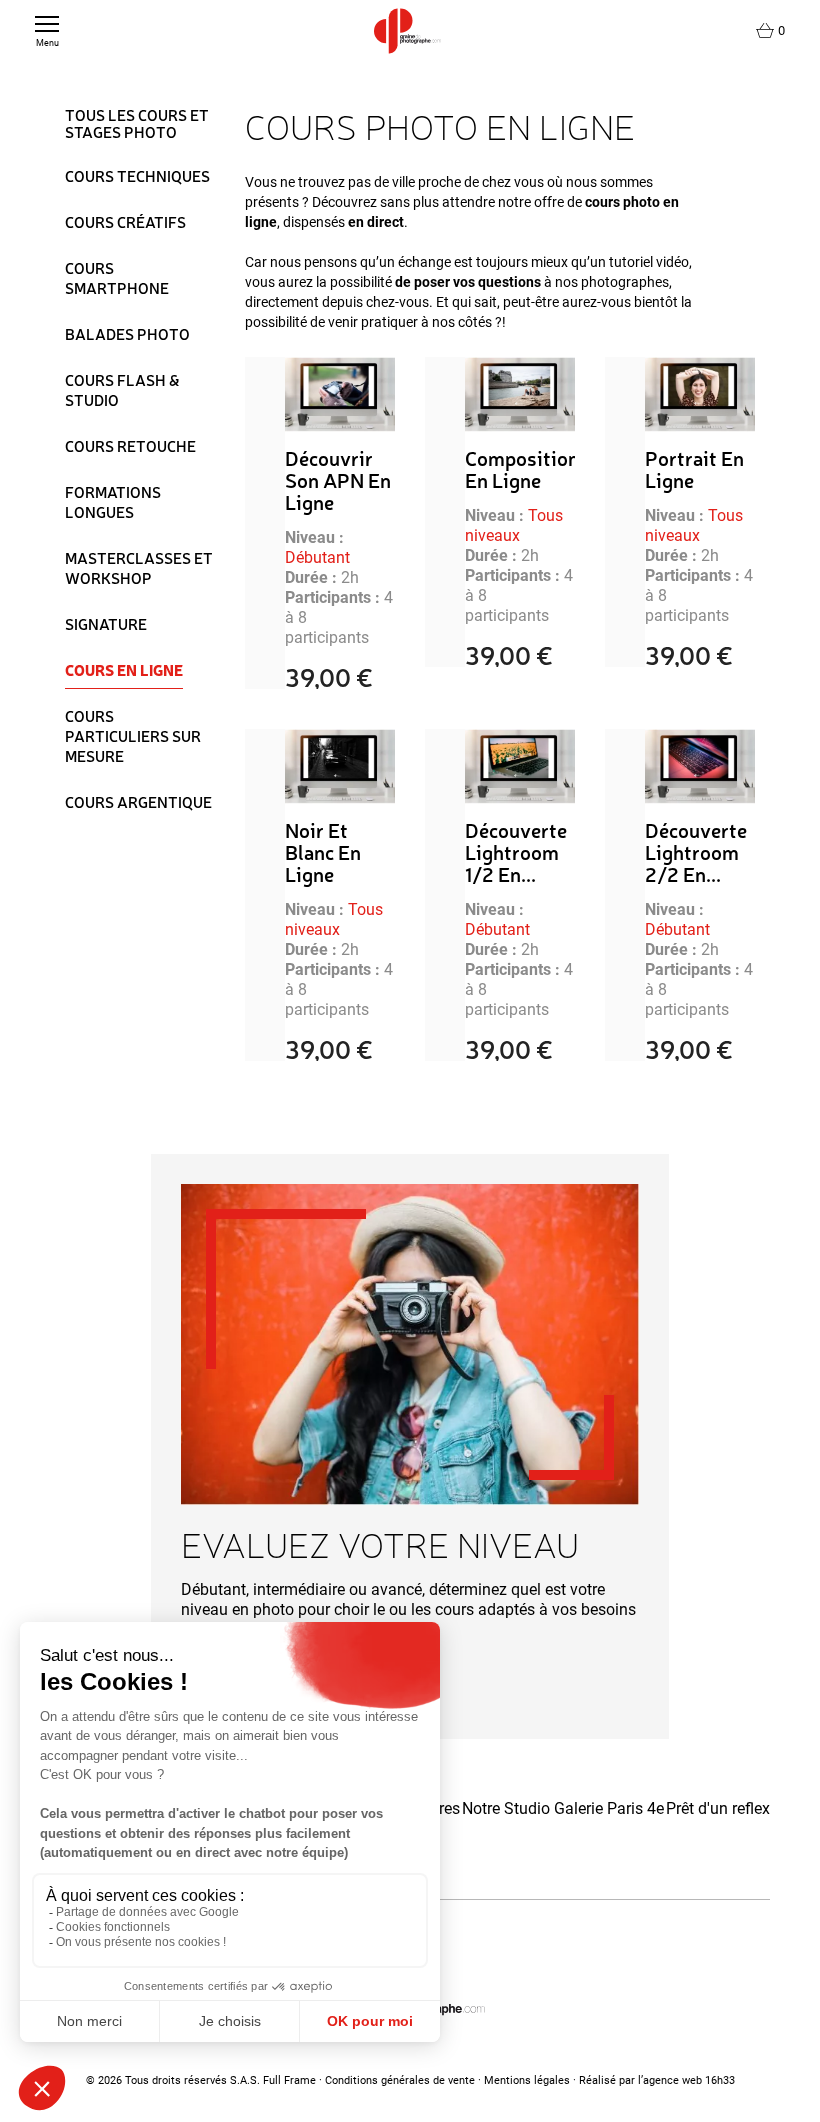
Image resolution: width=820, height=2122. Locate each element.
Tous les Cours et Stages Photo (137, 124)
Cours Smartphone (117, 278)
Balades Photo (127, 334)
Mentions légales (527, 2080)
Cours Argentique (138, 802)
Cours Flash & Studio (122, 390)
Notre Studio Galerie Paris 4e (563, 1808)
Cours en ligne (124, 670)
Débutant (317, 557)
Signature (106, 624)
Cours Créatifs (125, 222)
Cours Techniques (137, 176)
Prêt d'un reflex (718, 1808)
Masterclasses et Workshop (139, 568)
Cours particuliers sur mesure (133, 736)
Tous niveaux (514, 525)
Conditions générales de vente (400, 2080)
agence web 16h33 (689, 2080)
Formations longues (113, 502)
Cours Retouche (130, 446)
